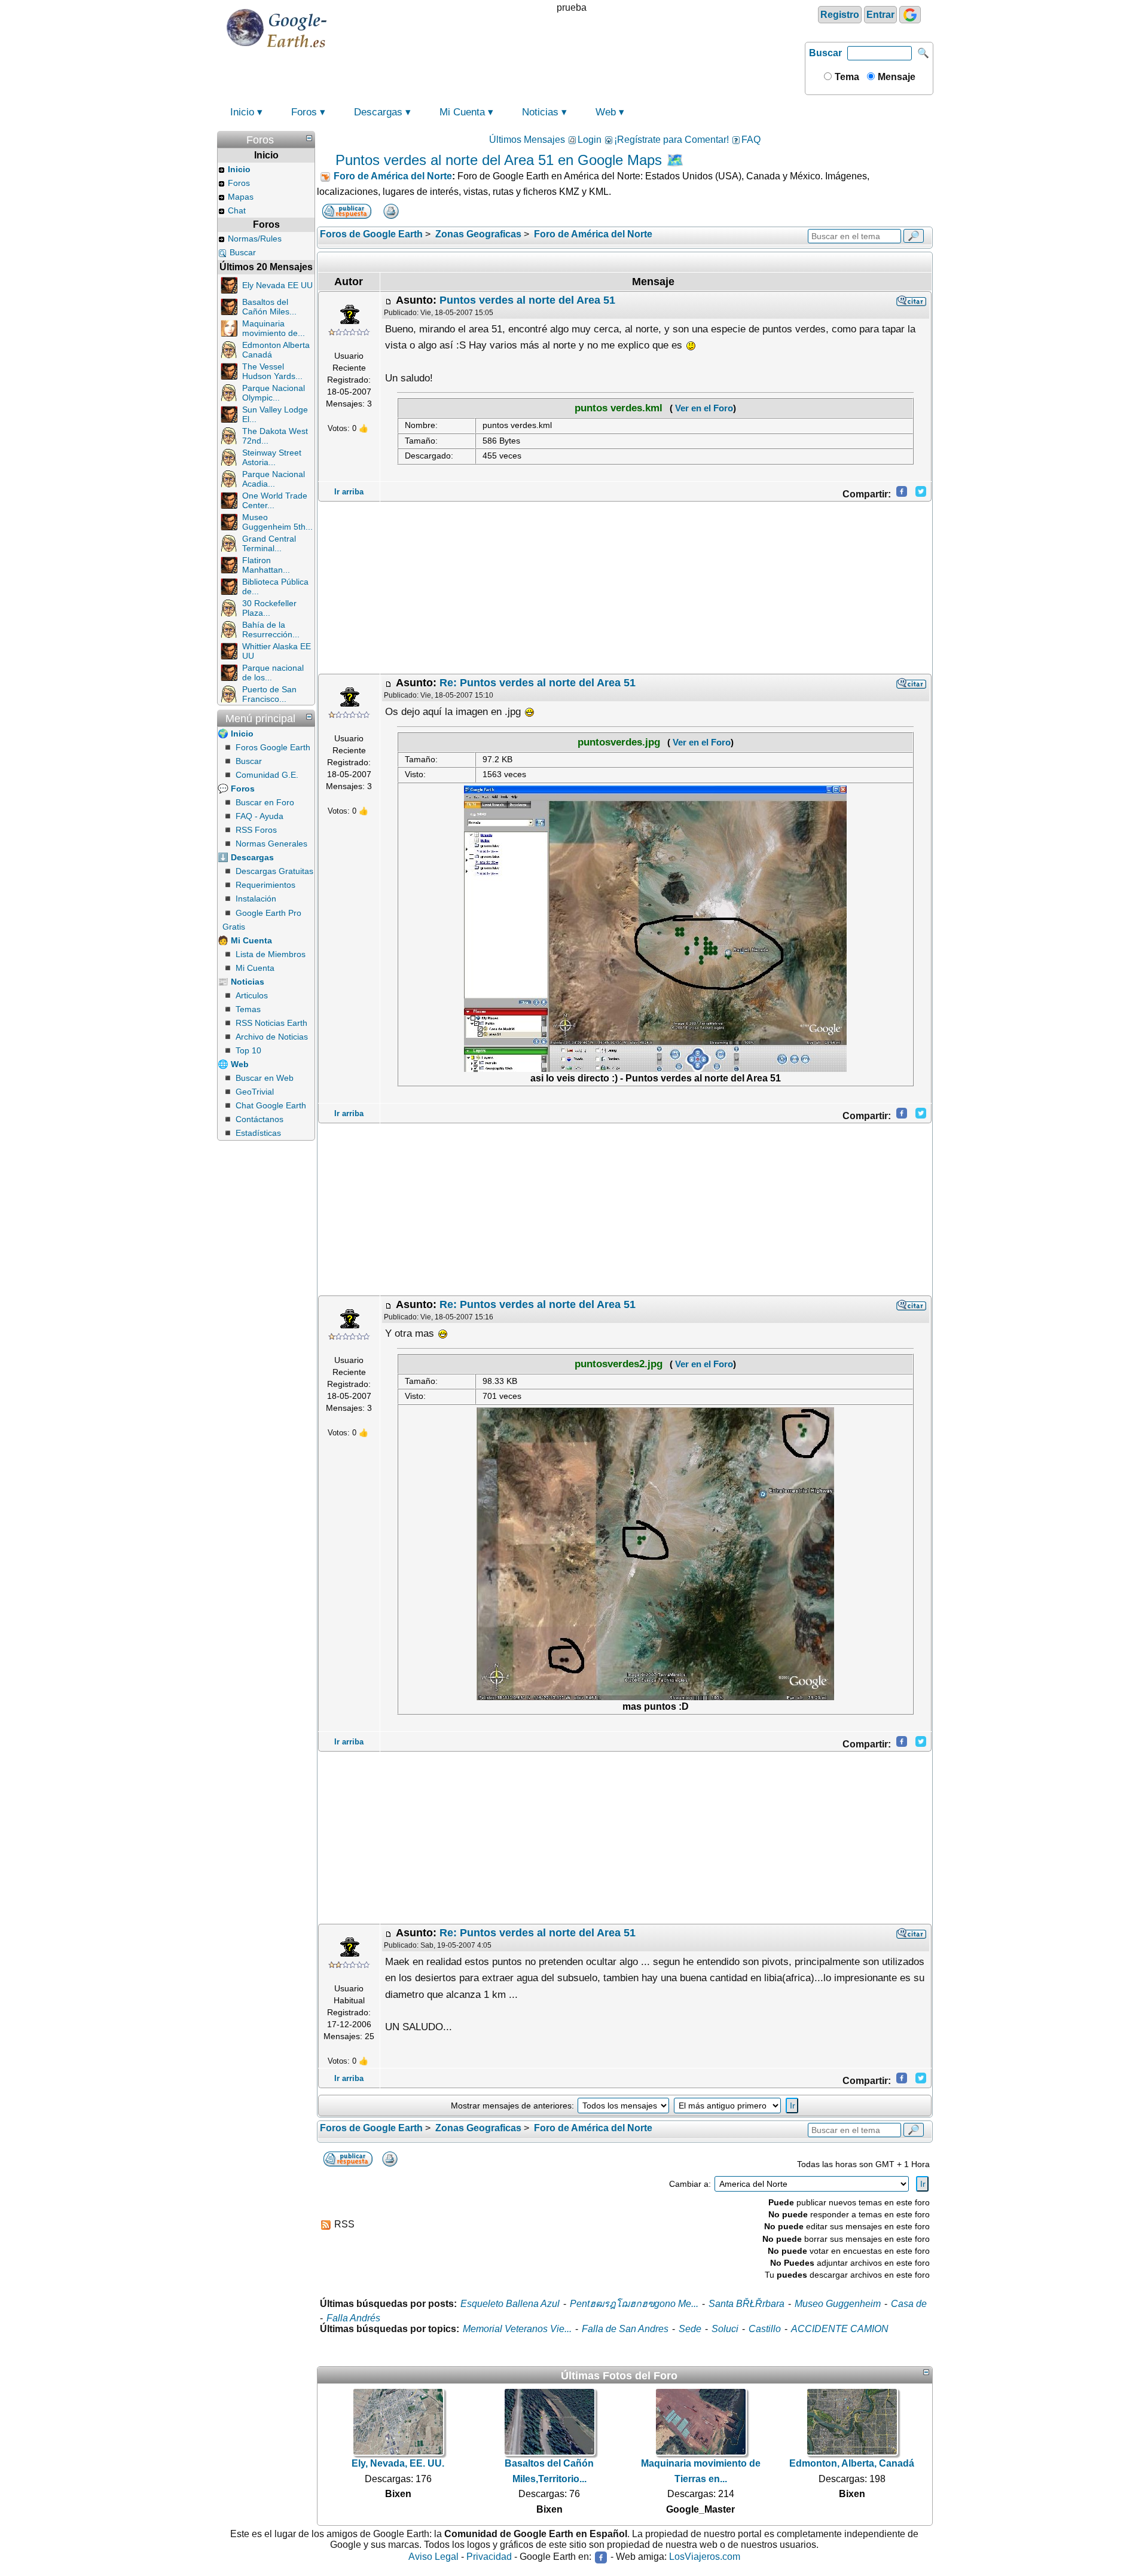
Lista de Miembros (271, 954)
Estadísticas (258, 1133)
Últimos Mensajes (527, 140)
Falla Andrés (353, 2318)
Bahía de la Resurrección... (271, 630)
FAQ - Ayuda (259, 816)
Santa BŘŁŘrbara (746, 2304)
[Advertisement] (625, 588)
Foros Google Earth (273, 747)
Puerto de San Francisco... (269, 694)
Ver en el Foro (703, 408)
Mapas (241, 197)
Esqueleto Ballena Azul (510, 2304)
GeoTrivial (255, 1092)
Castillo (765, 2329)
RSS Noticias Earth (271, 1023)
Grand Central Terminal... (269, 543)
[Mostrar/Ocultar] (309, 138)
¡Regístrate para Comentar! (671, 140)
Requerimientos (265, 885)
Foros (304, 112)
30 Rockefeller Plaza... (269, 608)
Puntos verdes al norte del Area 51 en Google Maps (499, 160)
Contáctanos (259, 1119)
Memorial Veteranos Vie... (517, 2329)
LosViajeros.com (705, 2557)
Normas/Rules (255, 239)
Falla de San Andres (625, 2329)
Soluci (725, 2329)
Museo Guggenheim (838, 2304)
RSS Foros (256, 830)
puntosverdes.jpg (619, 742)
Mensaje (895, 77)
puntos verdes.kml (619, 408)
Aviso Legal (433, 2557)
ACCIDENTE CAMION (840, 2329)
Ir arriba (349, 492)
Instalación (256, 899)
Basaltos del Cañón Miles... (269, 307)
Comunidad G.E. (267, 775)
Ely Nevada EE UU (277, 285)
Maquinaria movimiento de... (274, 328)
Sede (690, 2329)
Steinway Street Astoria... (272, 457)
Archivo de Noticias (272, 1037)
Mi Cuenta (462, 112)
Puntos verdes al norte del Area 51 (527, 300)
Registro (840, 15)
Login (590, 140)
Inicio (242, 112)
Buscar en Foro (265, 802)
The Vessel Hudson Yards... (272, 371)
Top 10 (248, 1050)
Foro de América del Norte (393, 176)
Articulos (252, 995)
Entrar (880, 15)
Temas (248, 1009)
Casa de (909, 2304)
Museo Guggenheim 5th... (277, 522)
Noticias (540, 112)
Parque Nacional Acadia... (274, 479)
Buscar (825, 53)
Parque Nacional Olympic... (274, 393)
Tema (846, 77)
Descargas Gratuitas (274, 871)
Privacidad (489, 2557)
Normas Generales (271, 844)
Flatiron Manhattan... (266, 565)
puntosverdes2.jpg (619, 1364)
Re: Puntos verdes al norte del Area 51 (538, 683)
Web (606, 112)
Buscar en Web (265, 1078)
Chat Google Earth (271, 1105)
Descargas (378, 112)
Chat (237, 210)
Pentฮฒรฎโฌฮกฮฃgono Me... (634, 2304)
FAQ (751, 140)
